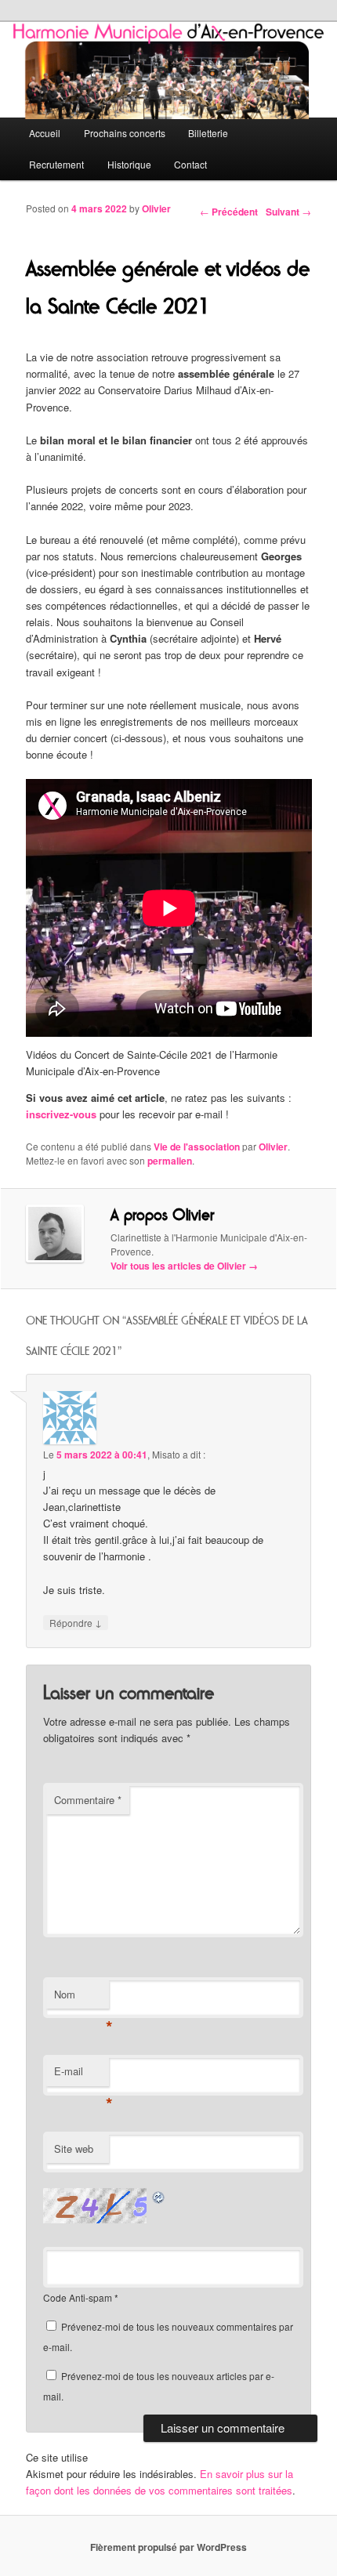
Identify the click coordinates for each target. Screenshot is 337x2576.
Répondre (76, 1622)
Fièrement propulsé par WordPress (168, 2547)
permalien (170, 1161)
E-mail (82, 2075)
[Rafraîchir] (159, 2196)
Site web (74, 2148)
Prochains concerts (125, 133)
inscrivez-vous (61, 1114)
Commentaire (88, 1800)
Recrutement (56, 164)
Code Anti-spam (78, 2297)
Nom (82, 1998)
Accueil (45, 133)
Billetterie (208, 133)
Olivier (156, 208)
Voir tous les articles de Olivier (184, 1266)
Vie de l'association (197, 1147)
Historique (129, 164)
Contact (190, 164)
